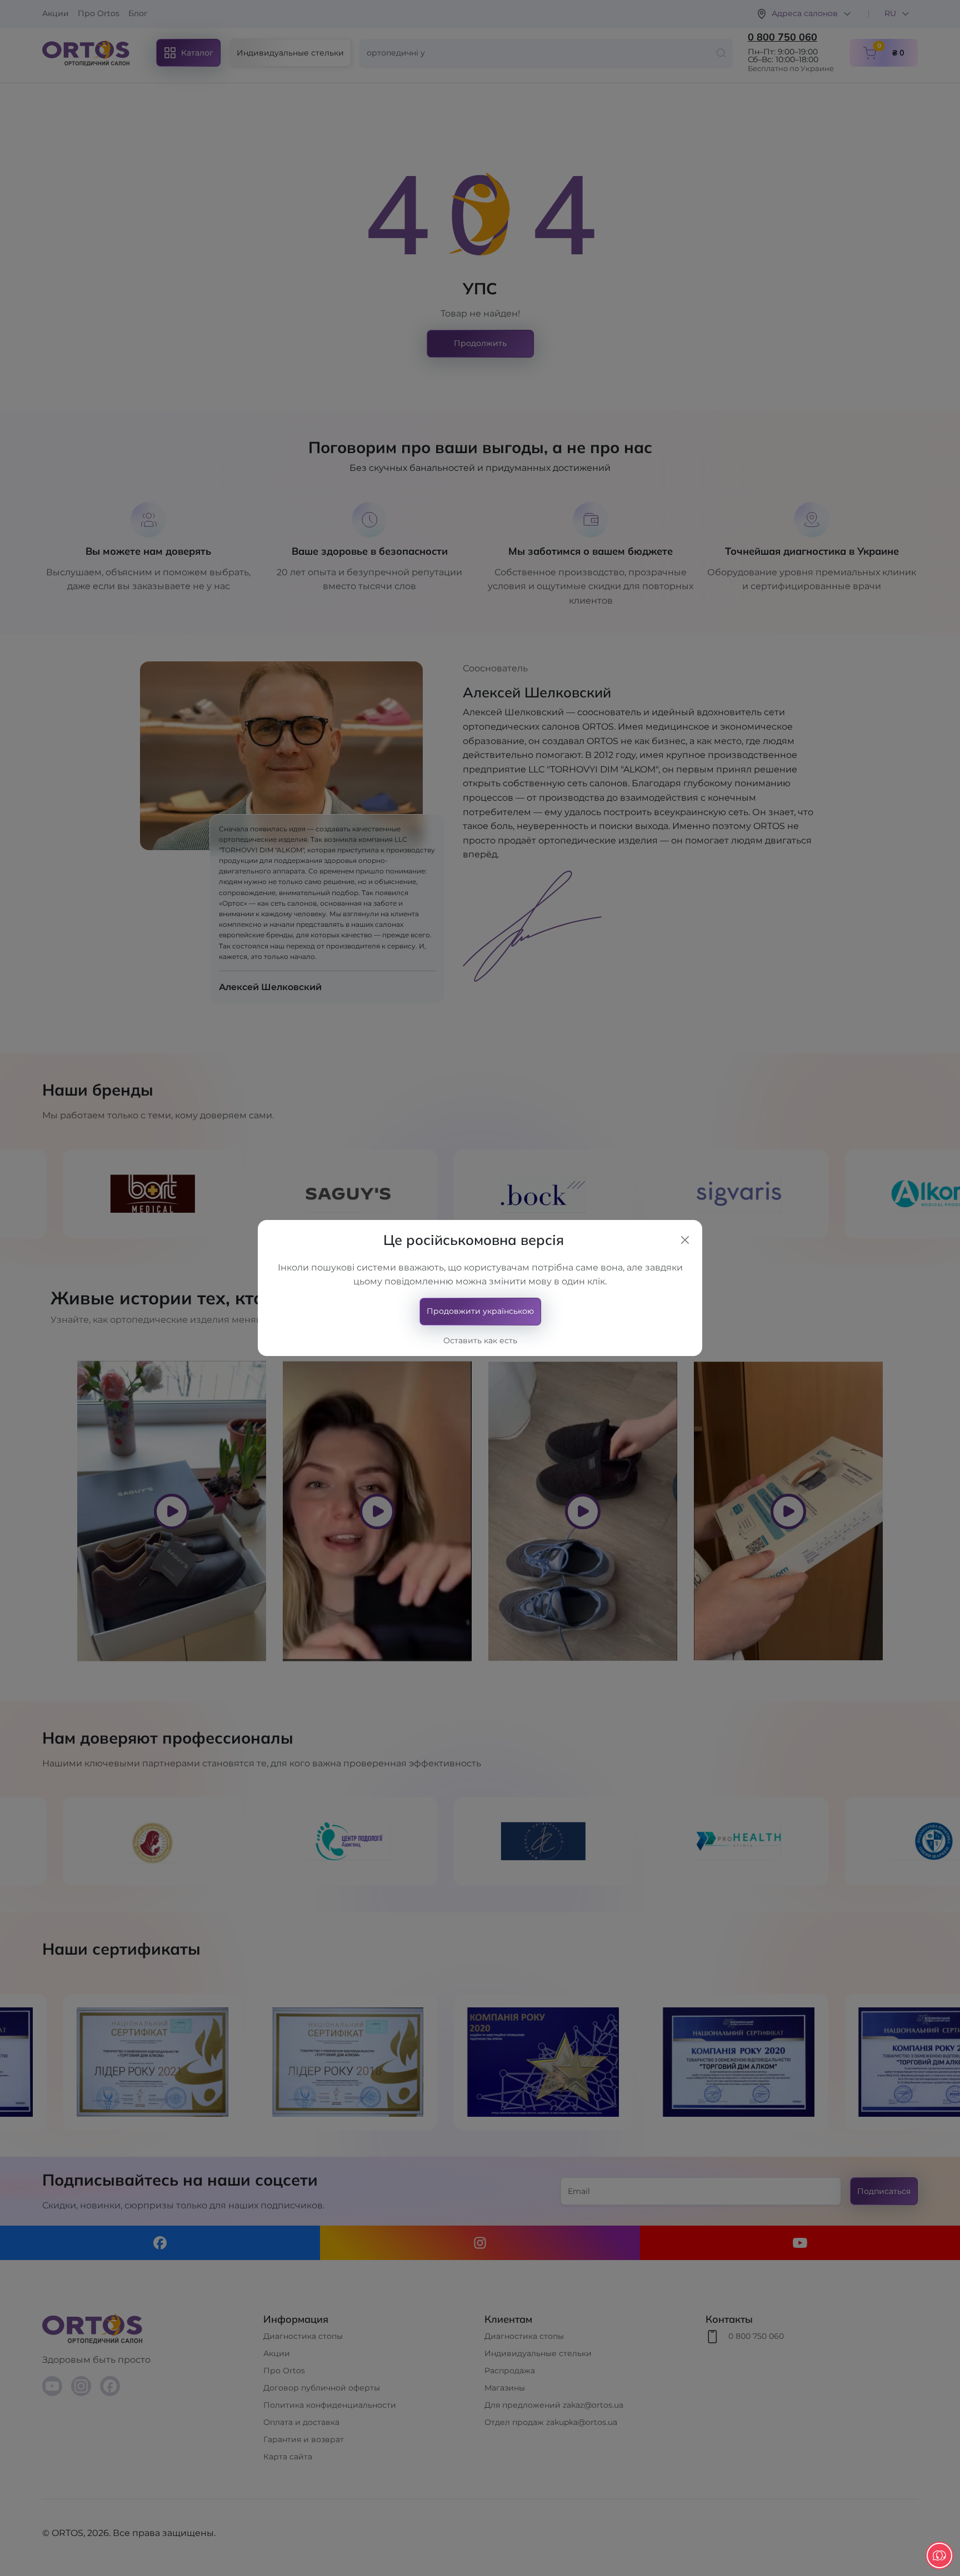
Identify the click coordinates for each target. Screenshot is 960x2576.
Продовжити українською (480, 1311)
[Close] (685, 1240)
